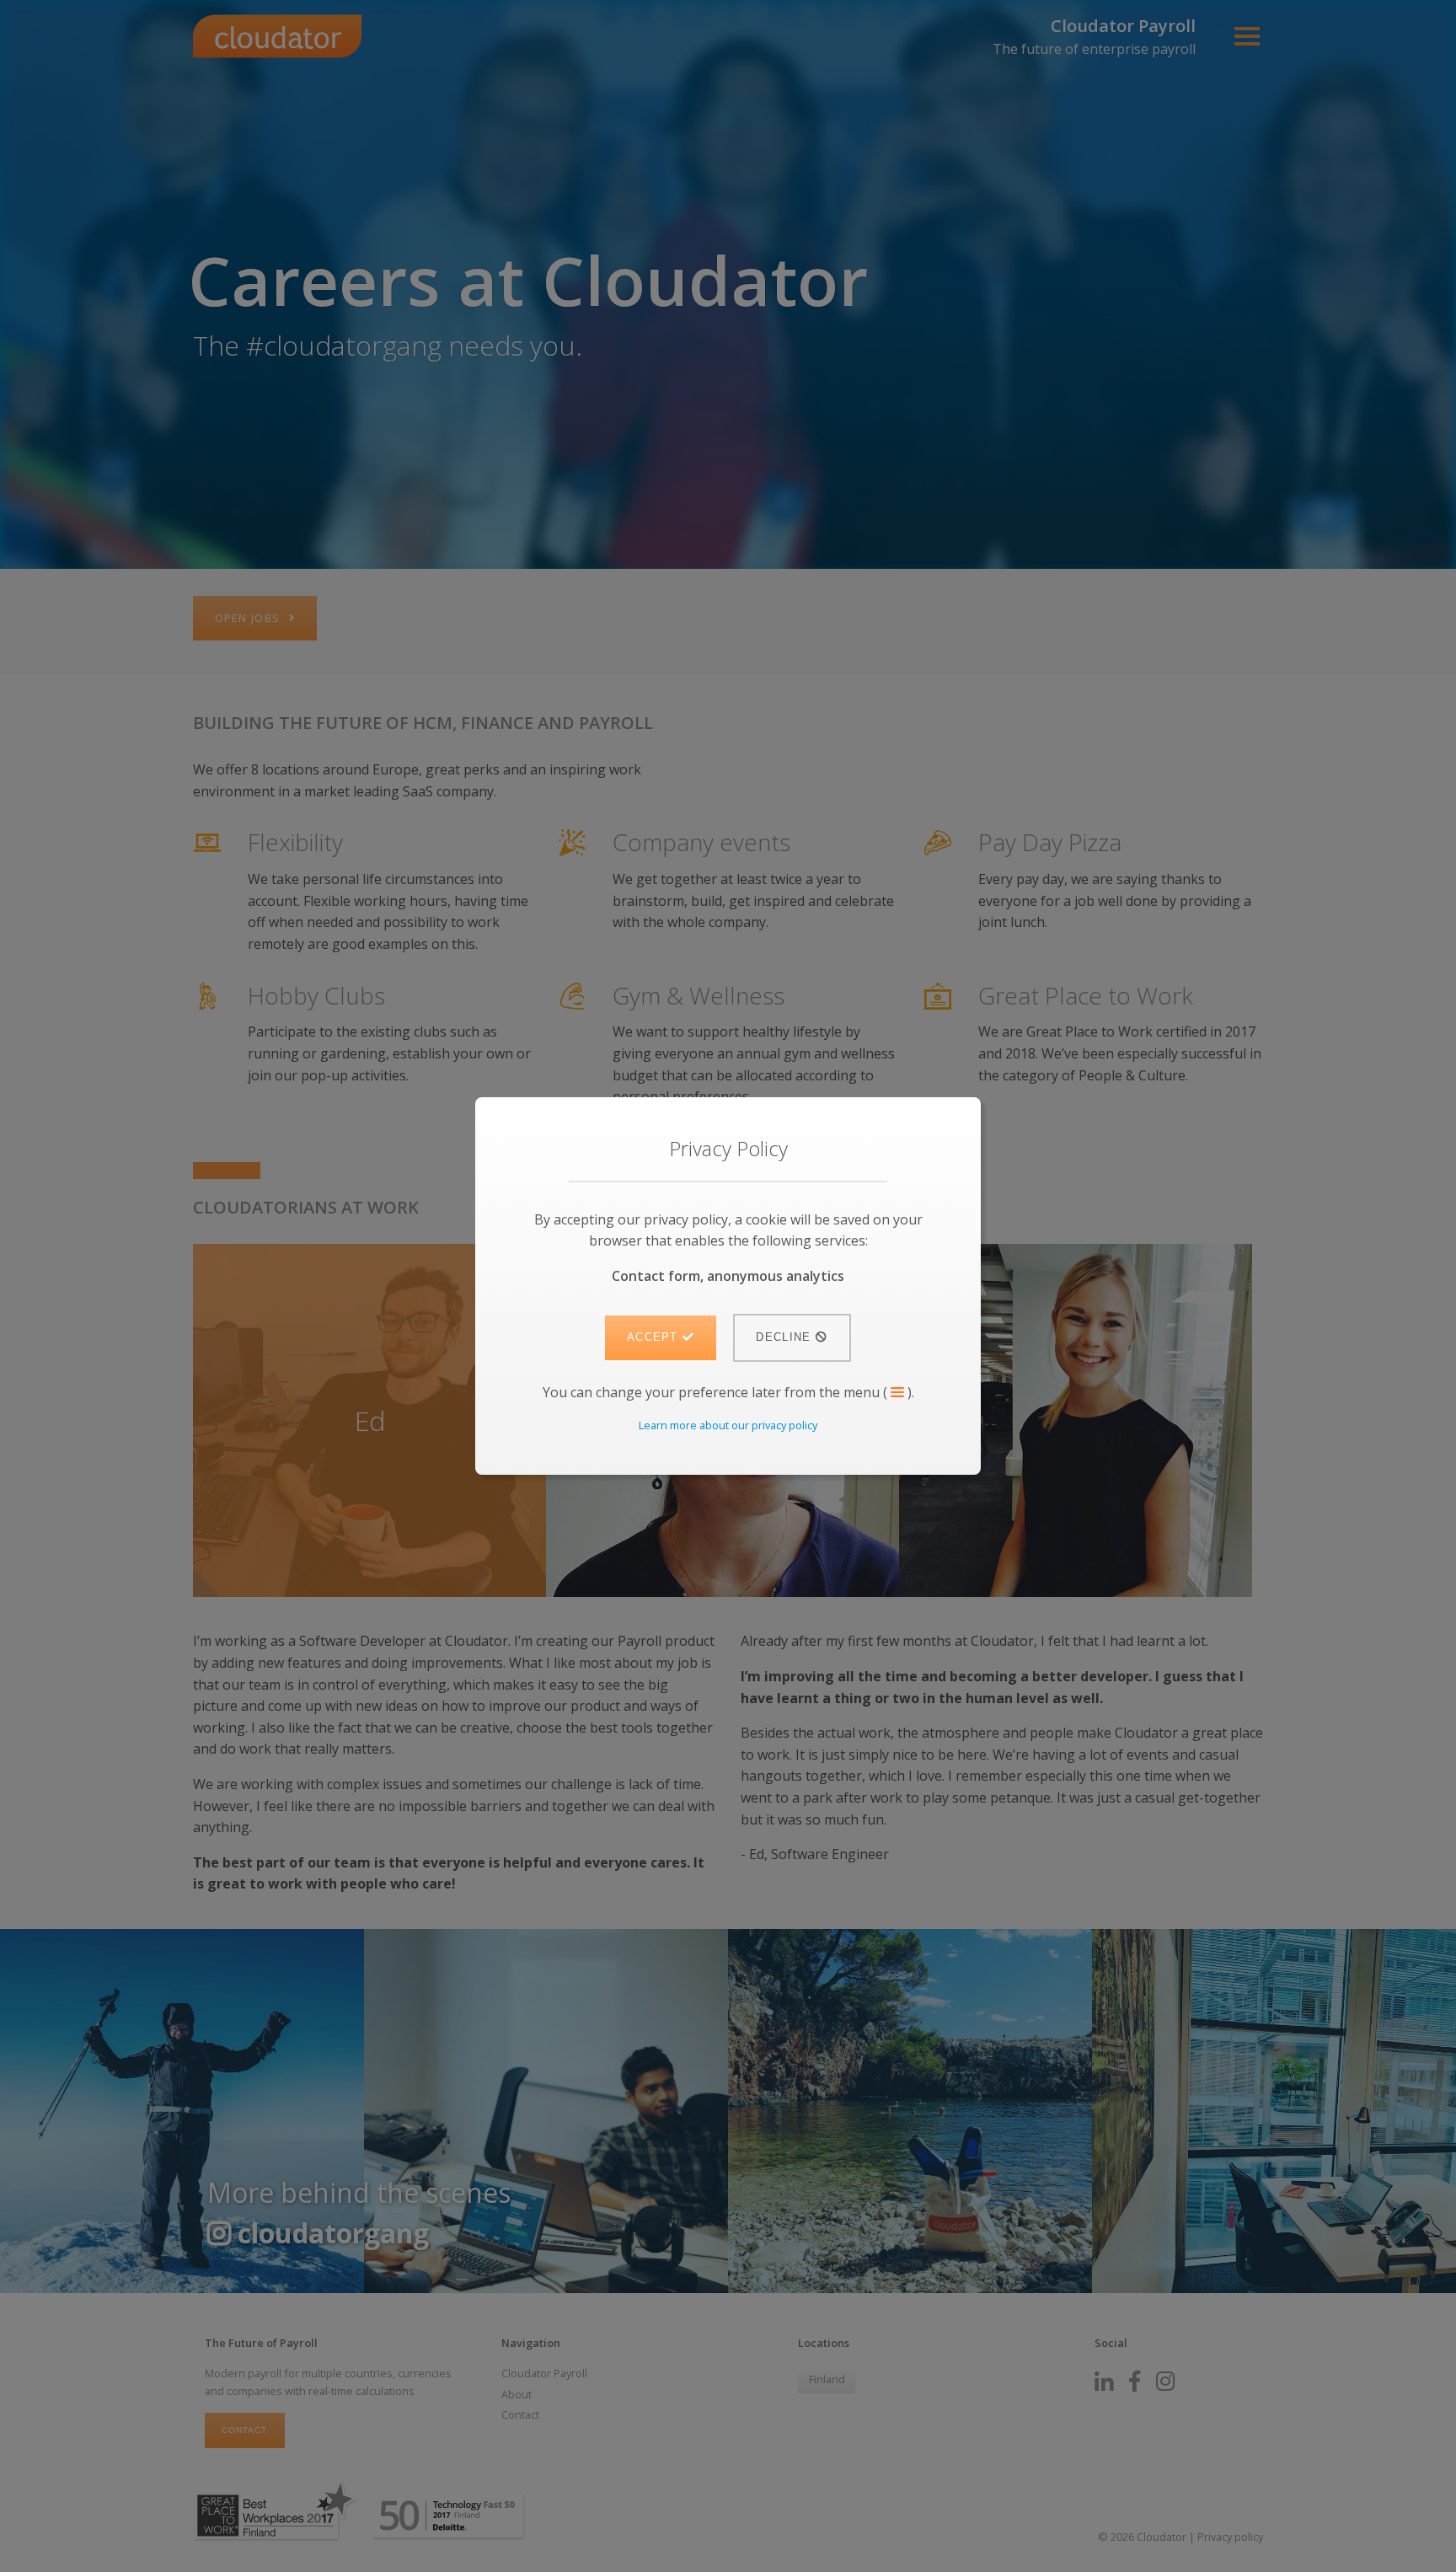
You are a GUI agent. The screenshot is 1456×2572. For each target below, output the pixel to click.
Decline (785, 1337)
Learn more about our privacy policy (728, 1425)
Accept (655, 1337)
